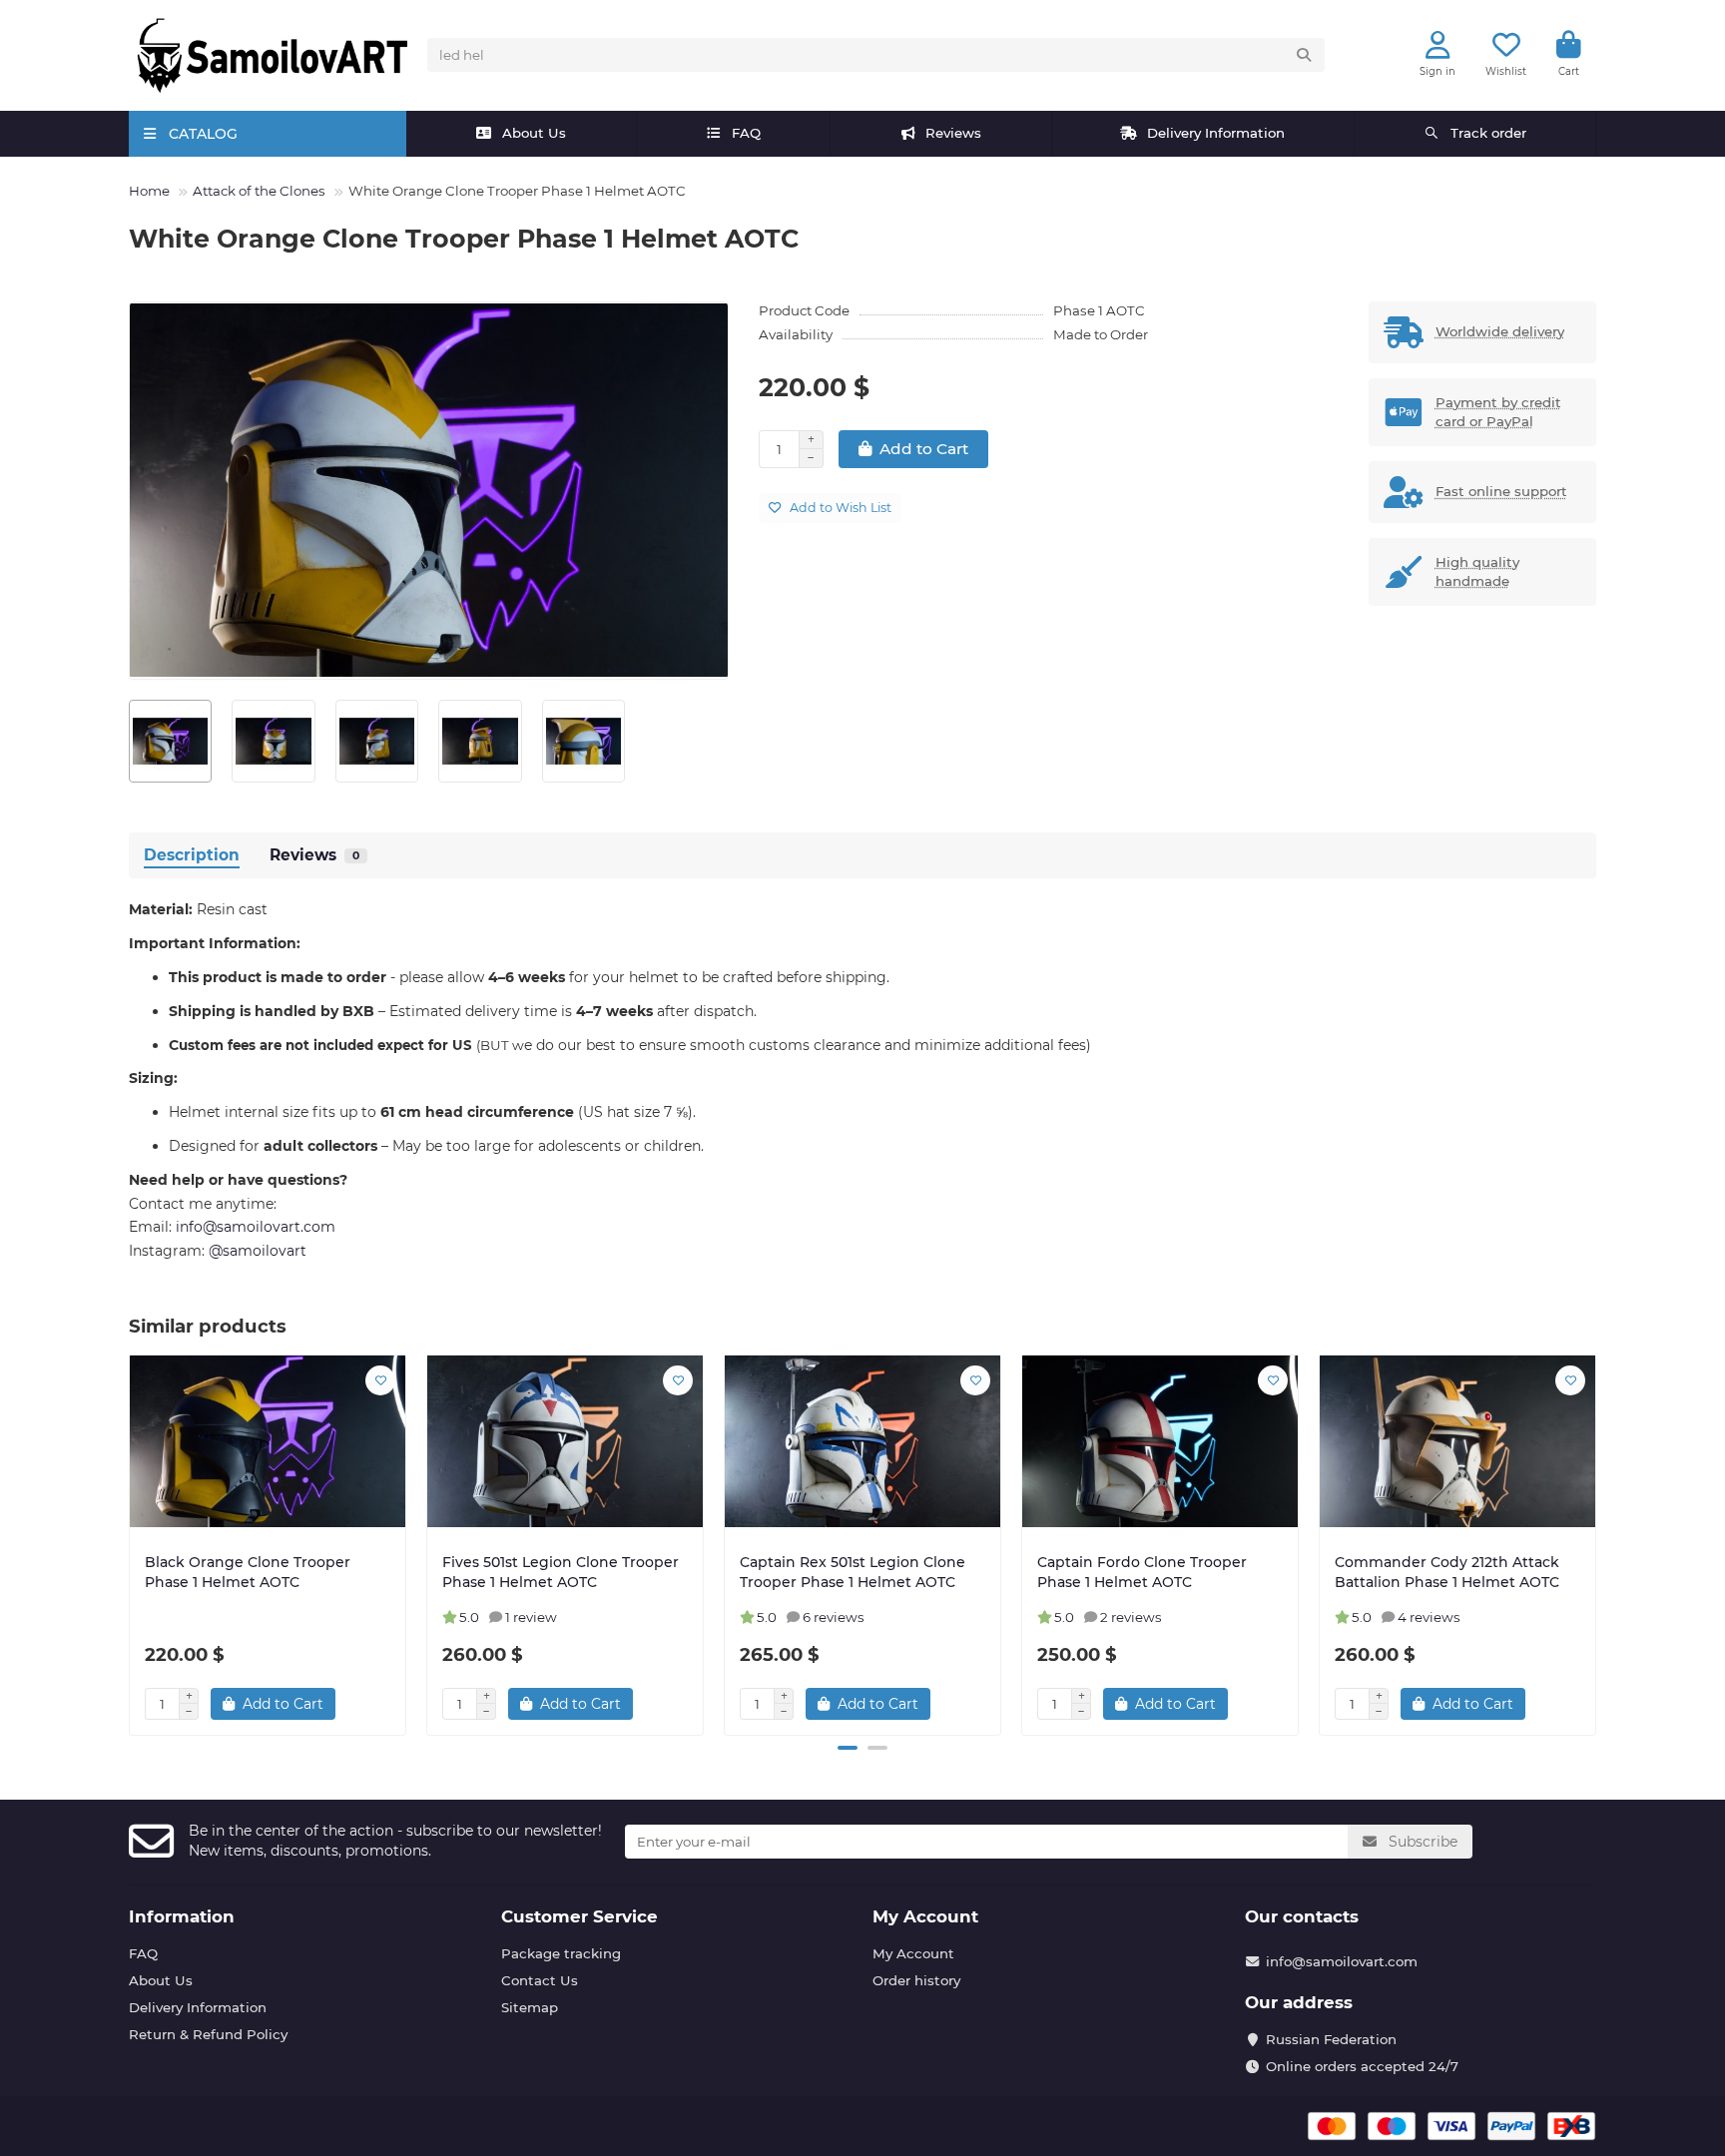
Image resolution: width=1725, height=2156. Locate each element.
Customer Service (579, 1916)
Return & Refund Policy (208, 2034)
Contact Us (540, 1980)
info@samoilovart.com (1342, 1961)
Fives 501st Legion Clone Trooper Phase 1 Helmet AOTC (561, 1572)
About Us (534, 133)
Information (182, 1916)
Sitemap (530, 2007)
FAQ (746, 133)
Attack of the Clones (259, 191)
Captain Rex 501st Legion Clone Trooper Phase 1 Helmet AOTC (853, 1572)
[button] (131, 1542)
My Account (925, 1916)
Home (149, 191)
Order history (916, 1980)
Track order (1488, 133)
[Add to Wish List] (380, 1380)
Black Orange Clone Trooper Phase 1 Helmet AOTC (248, 1572)
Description (192, 855)
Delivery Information (1216, 133)
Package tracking (561, 1953)
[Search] (1304, 55)
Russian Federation (1331, 2039)
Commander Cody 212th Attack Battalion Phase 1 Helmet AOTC (1447, 1572)
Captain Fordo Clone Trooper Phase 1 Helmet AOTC (1142, 1572)
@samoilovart (258, 1251)
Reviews (953, 133)
